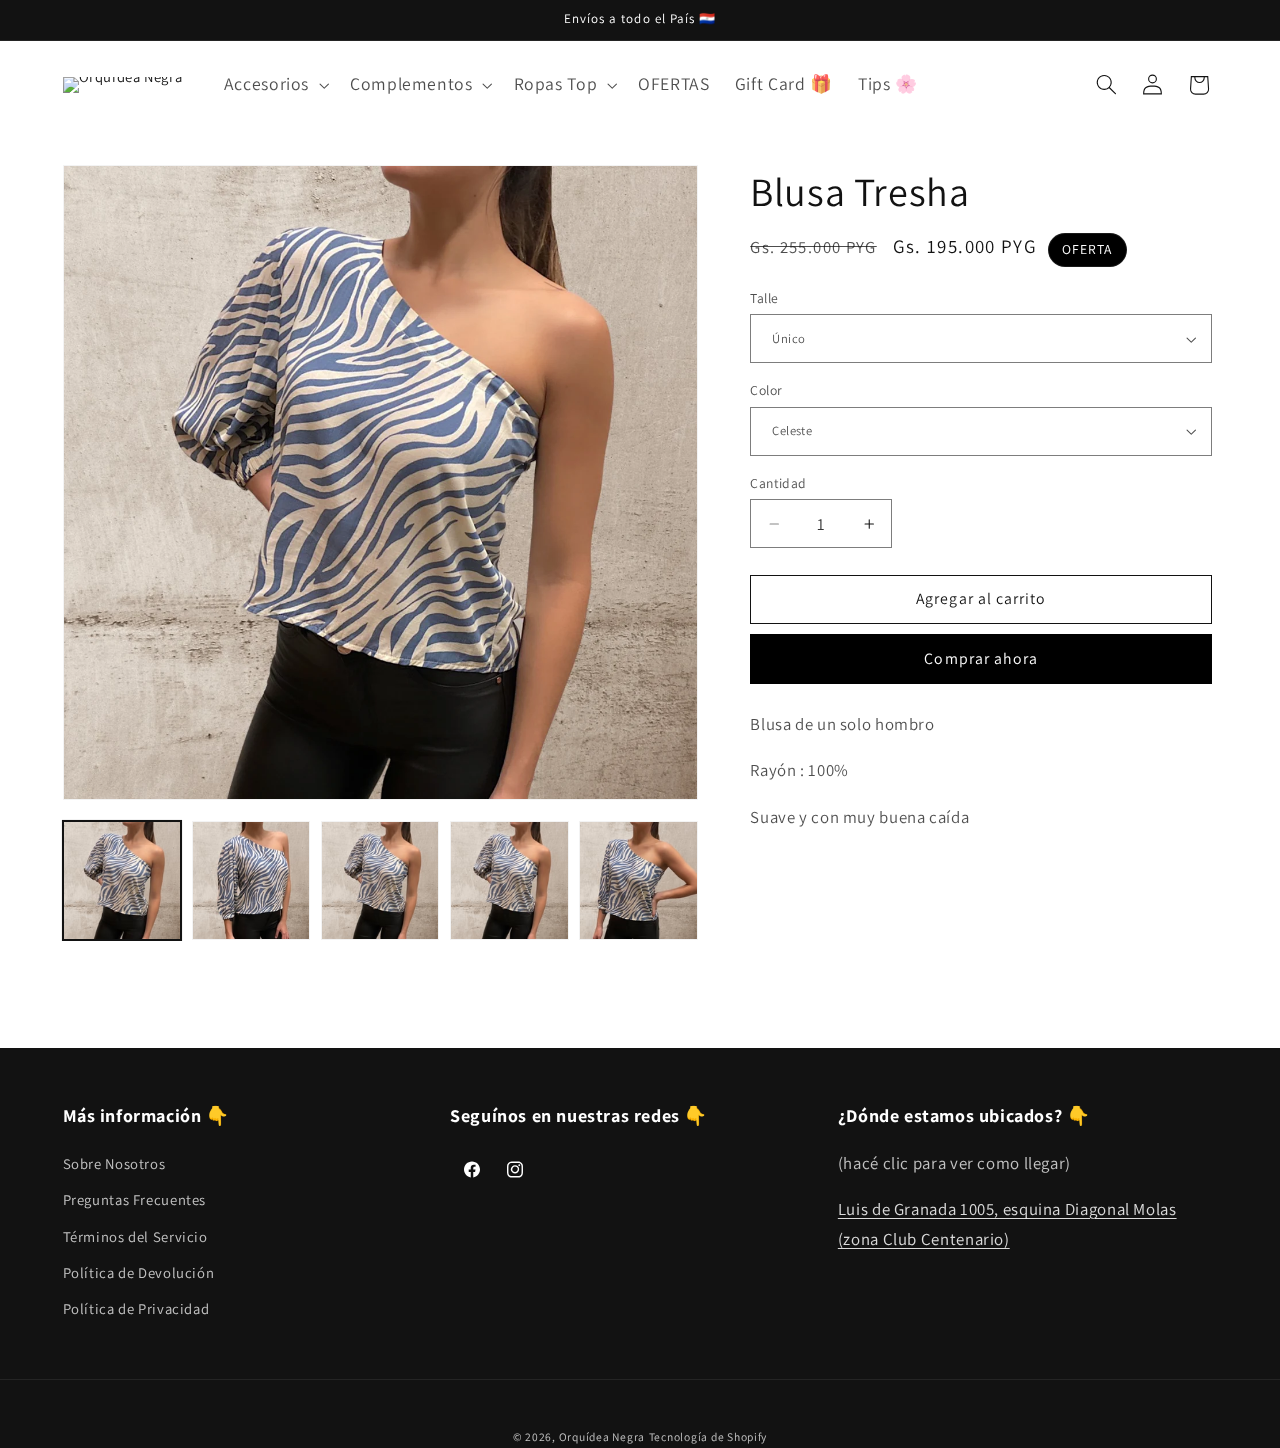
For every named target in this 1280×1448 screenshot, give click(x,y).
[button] (274, 85)
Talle (764, 298)
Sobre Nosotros (114, 1162)
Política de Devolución (139, 1271)
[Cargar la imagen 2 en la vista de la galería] (251, 880)
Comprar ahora (981, 658)
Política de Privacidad (136, 1308)
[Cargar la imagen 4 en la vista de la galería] (509, 880)
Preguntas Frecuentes (135, 1198)
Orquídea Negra (602, 1437)
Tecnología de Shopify (708, 1437)
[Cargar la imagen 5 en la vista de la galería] (638, 880)
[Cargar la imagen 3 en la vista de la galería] (380, 880)
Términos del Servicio (135, 1235)
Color (766, 390)
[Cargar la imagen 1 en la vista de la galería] (122, 880)
